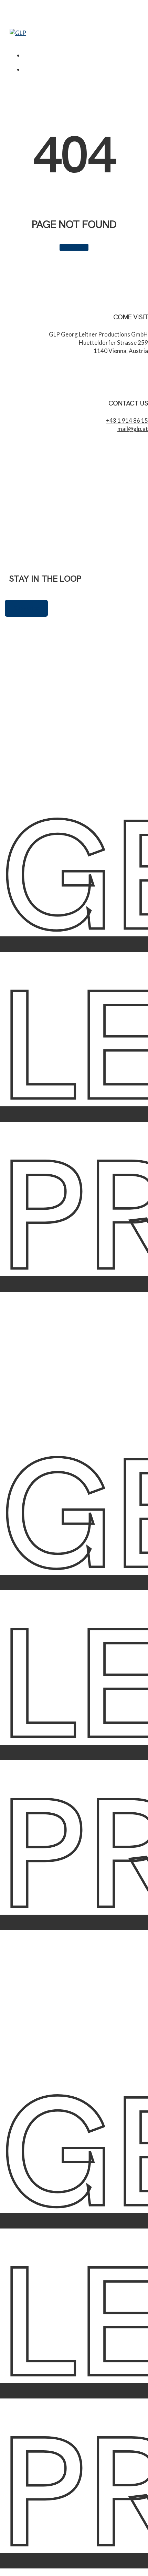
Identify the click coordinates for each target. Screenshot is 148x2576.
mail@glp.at (133, 429)
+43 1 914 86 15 (127, 420)
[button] (13, 41)
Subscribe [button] (26, 608)
